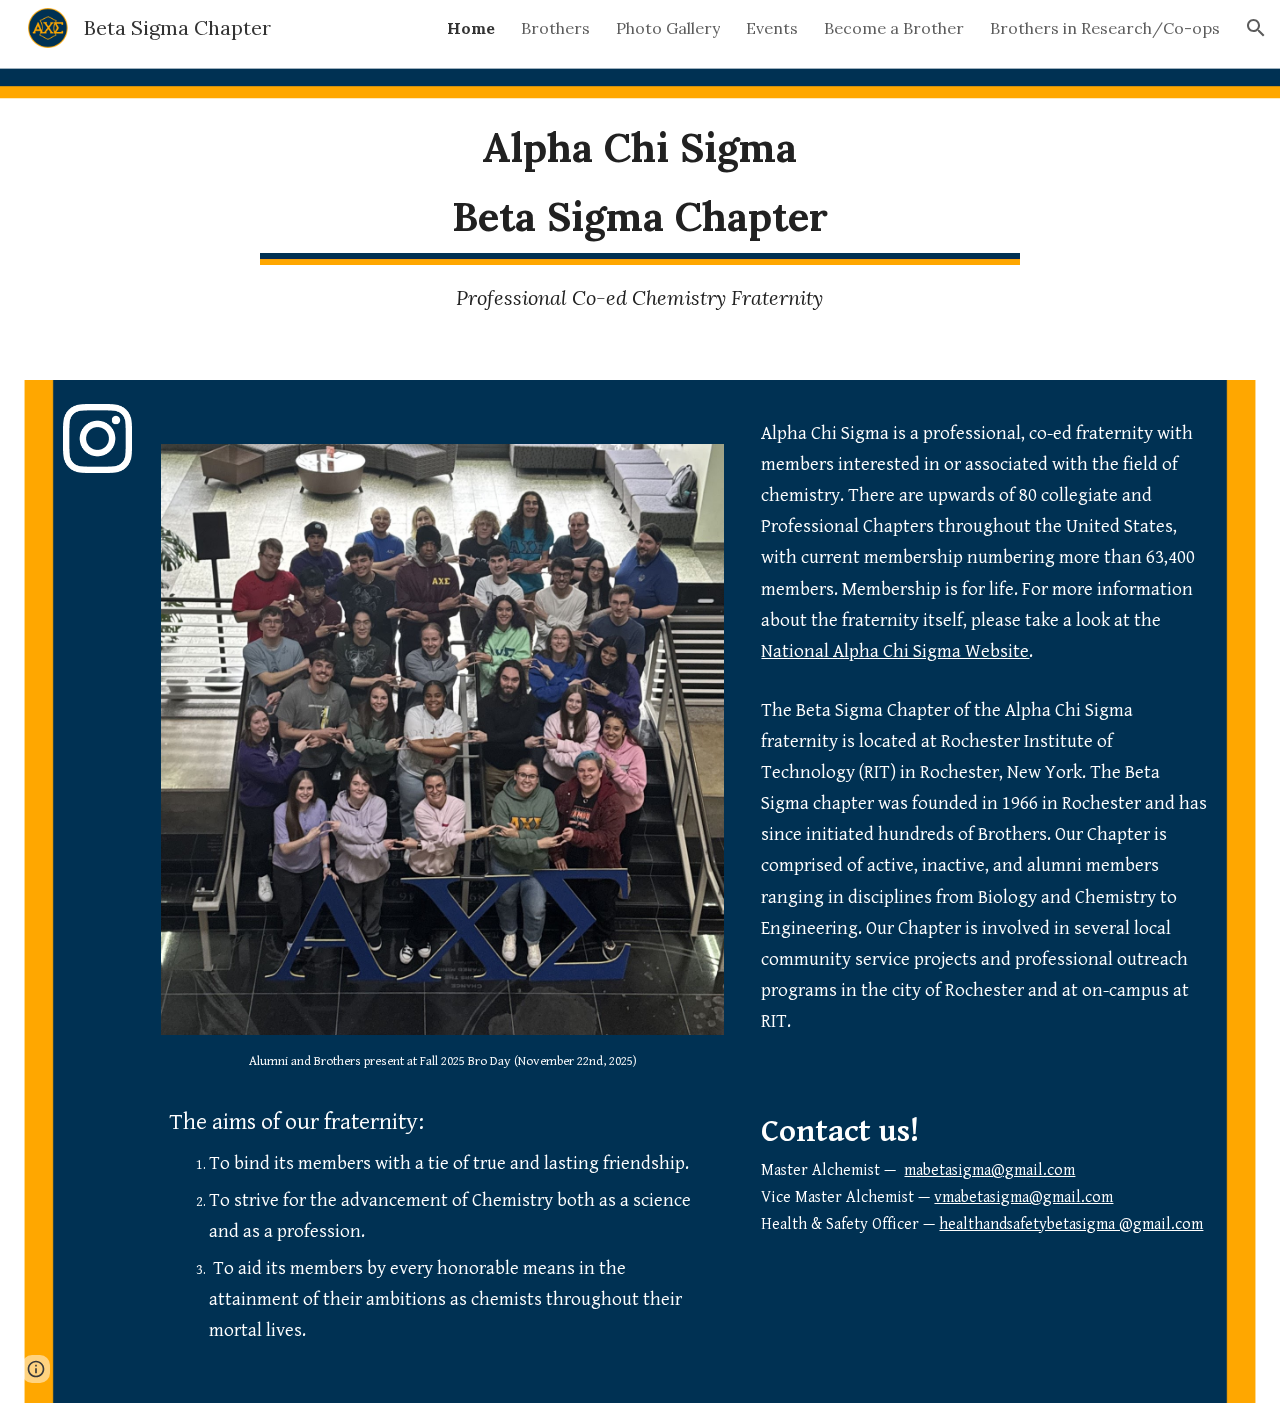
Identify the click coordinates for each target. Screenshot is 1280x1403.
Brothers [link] (555, 28)
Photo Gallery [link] (668, 28)
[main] (640, 182)
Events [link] (772, 28)
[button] (1256, 28)
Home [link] (471, 28)
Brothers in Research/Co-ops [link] (1105, 28)
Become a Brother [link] (894, 28)
